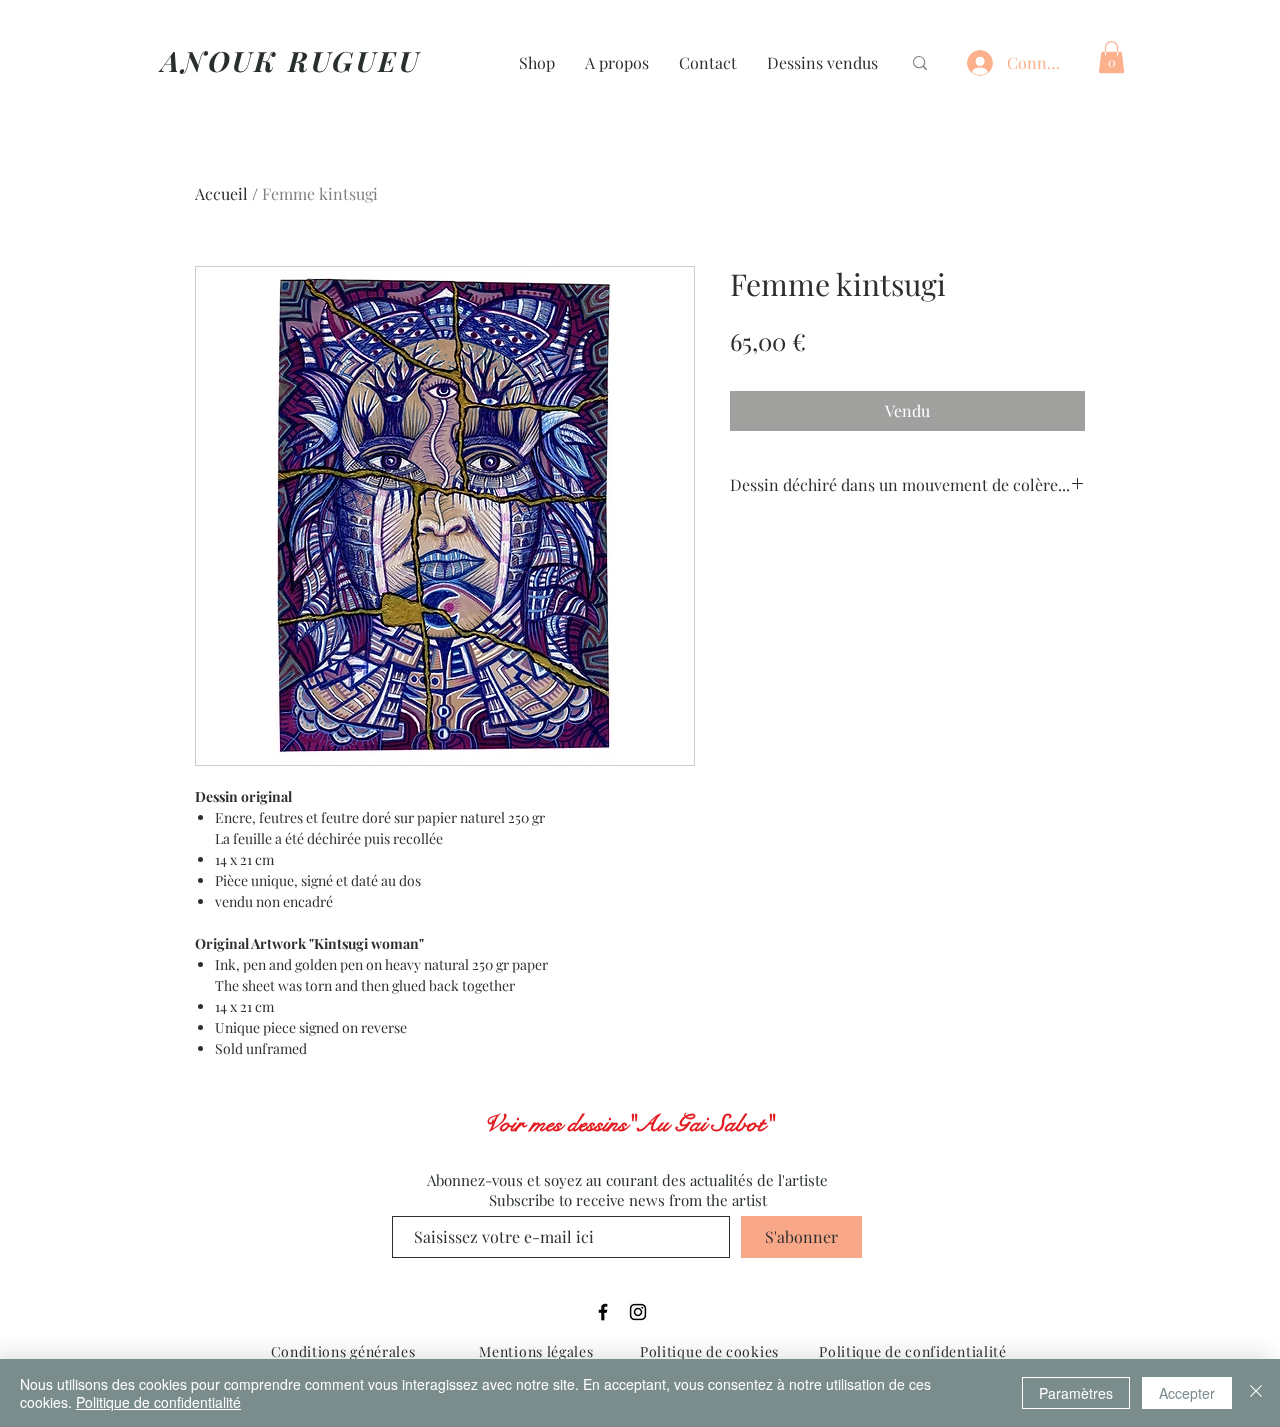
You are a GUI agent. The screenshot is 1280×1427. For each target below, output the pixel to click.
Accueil (221, 193)
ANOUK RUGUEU (291, 60)
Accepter (1187, 1393)
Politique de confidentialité (158, 1402)
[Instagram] (638, 1312)
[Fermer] (1256, 1393)
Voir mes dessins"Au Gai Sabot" (628, 1124)
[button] (1111, 57)
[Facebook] (603, 1312)
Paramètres (1076, 1393)
